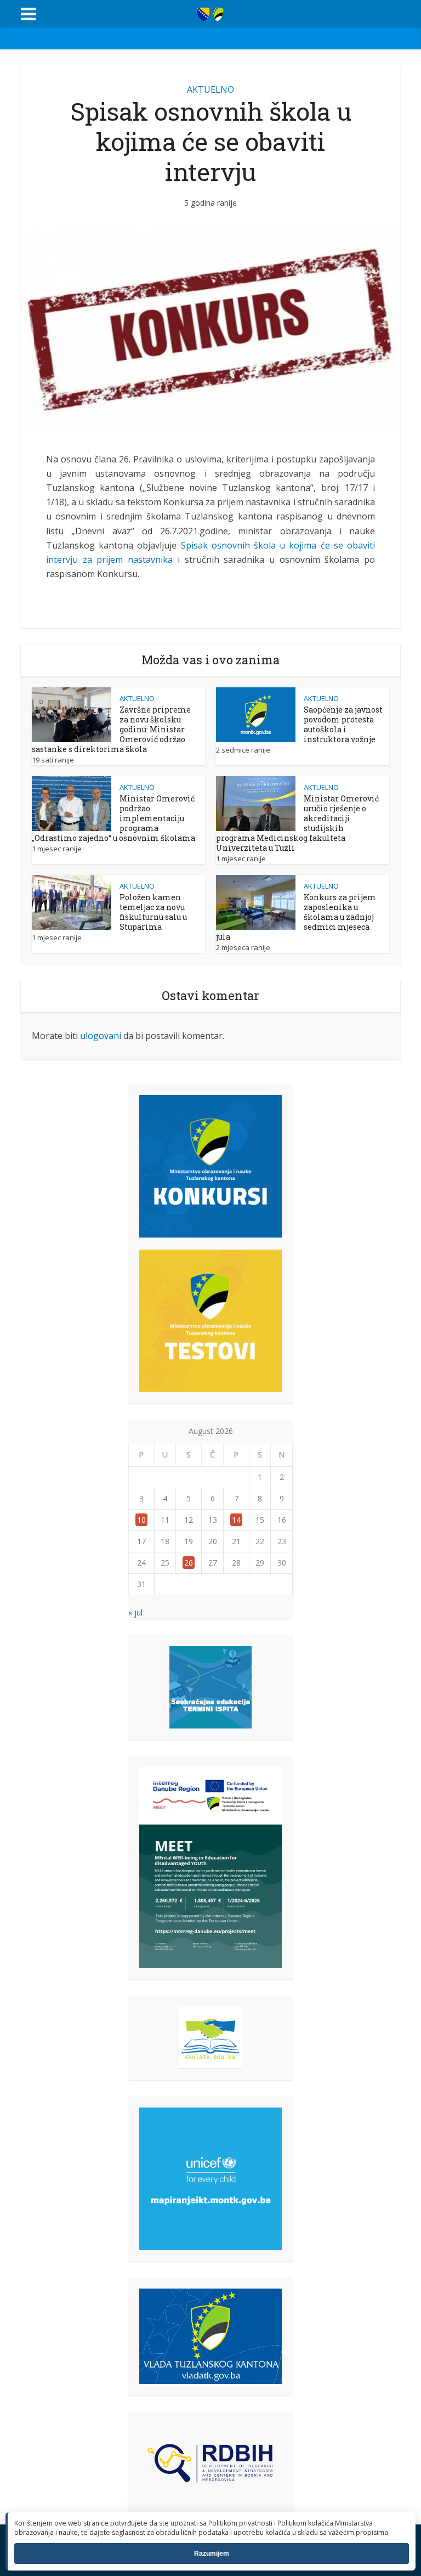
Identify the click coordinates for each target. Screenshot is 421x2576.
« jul (135, 1612)
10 (141, 1520)
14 (236, 1520)
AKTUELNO (210, 89)
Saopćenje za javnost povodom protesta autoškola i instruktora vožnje (343, 724)
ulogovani (101, 1036)
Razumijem (212, 2554)
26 (189, 1563)
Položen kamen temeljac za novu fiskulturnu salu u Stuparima (153, 912)
